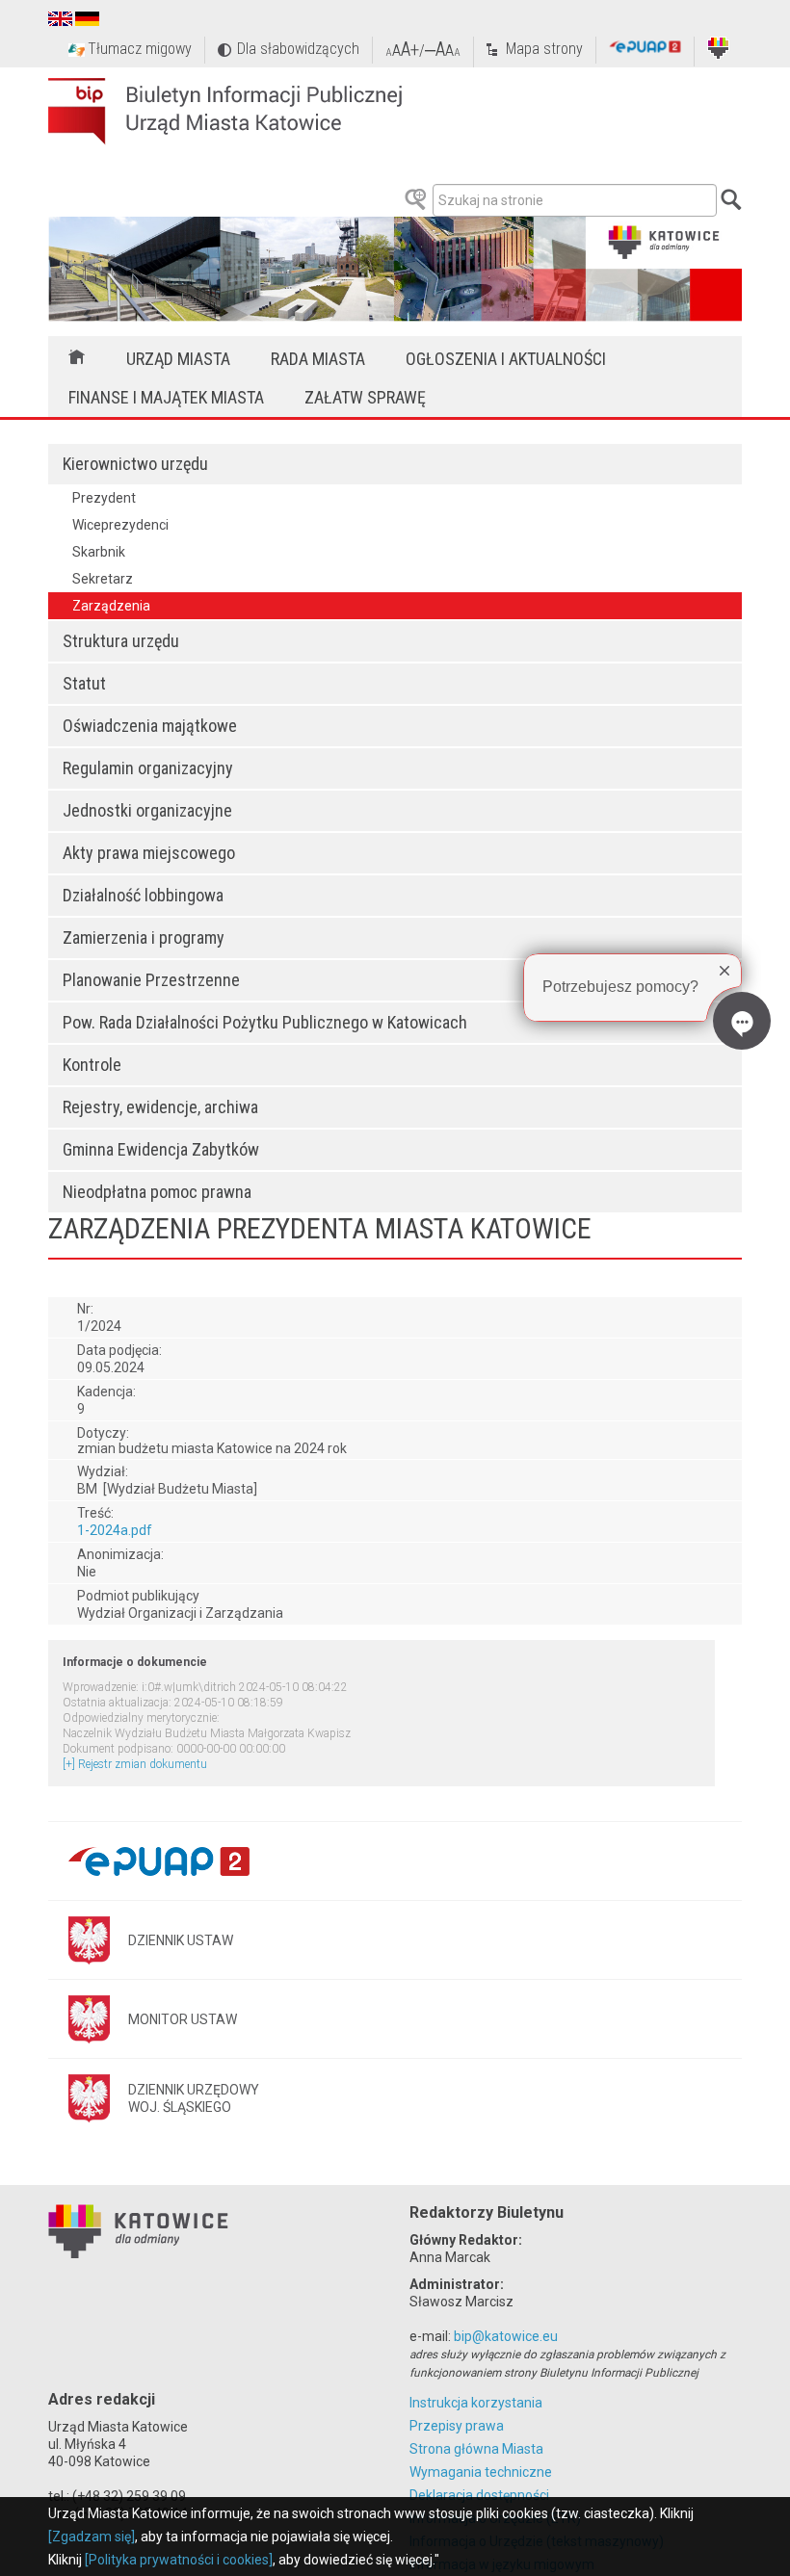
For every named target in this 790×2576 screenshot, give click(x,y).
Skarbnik (99, 552)
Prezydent (104, 498)
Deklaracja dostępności (479, 2495)
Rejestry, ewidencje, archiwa (160, 1107)
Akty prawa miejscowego (149, 853)
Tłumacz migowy (140, 49)
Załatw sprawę (365, 397)
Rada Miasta (318, 359)
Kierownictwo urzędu (135, 464)
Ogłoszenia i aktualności (506, 359)
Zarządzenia (111, 606)
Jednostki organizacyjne (147, 810)
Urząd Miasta (178, 359)
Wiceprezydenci (120, 525)
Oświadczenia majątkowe (150, 726)
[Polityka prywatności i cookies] (179, 2560)
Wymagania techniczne (481, 2472)
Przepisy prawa (457, 2426)
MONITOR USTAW (183, 2019)
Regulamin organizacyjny (148, 768)
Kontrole (92, 1065)
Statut (84, 683)
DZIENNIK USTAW (181, 1940)
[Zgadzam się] (92, 2537)
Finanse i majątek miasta (166, 397)
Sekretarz (103, 579)
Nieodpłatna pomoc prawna (157, 1192)
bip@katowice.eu (506, 2336)
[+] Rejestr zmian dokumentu (135, 1764)
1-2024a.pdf (115, 1530)
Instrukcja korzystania (476, 2403)
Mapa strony (544, 49)
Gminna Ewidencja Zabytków (161, 1149)
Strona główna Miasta (476, 2449)
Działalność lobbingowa (143, 895)
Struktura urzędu (121, 641)
